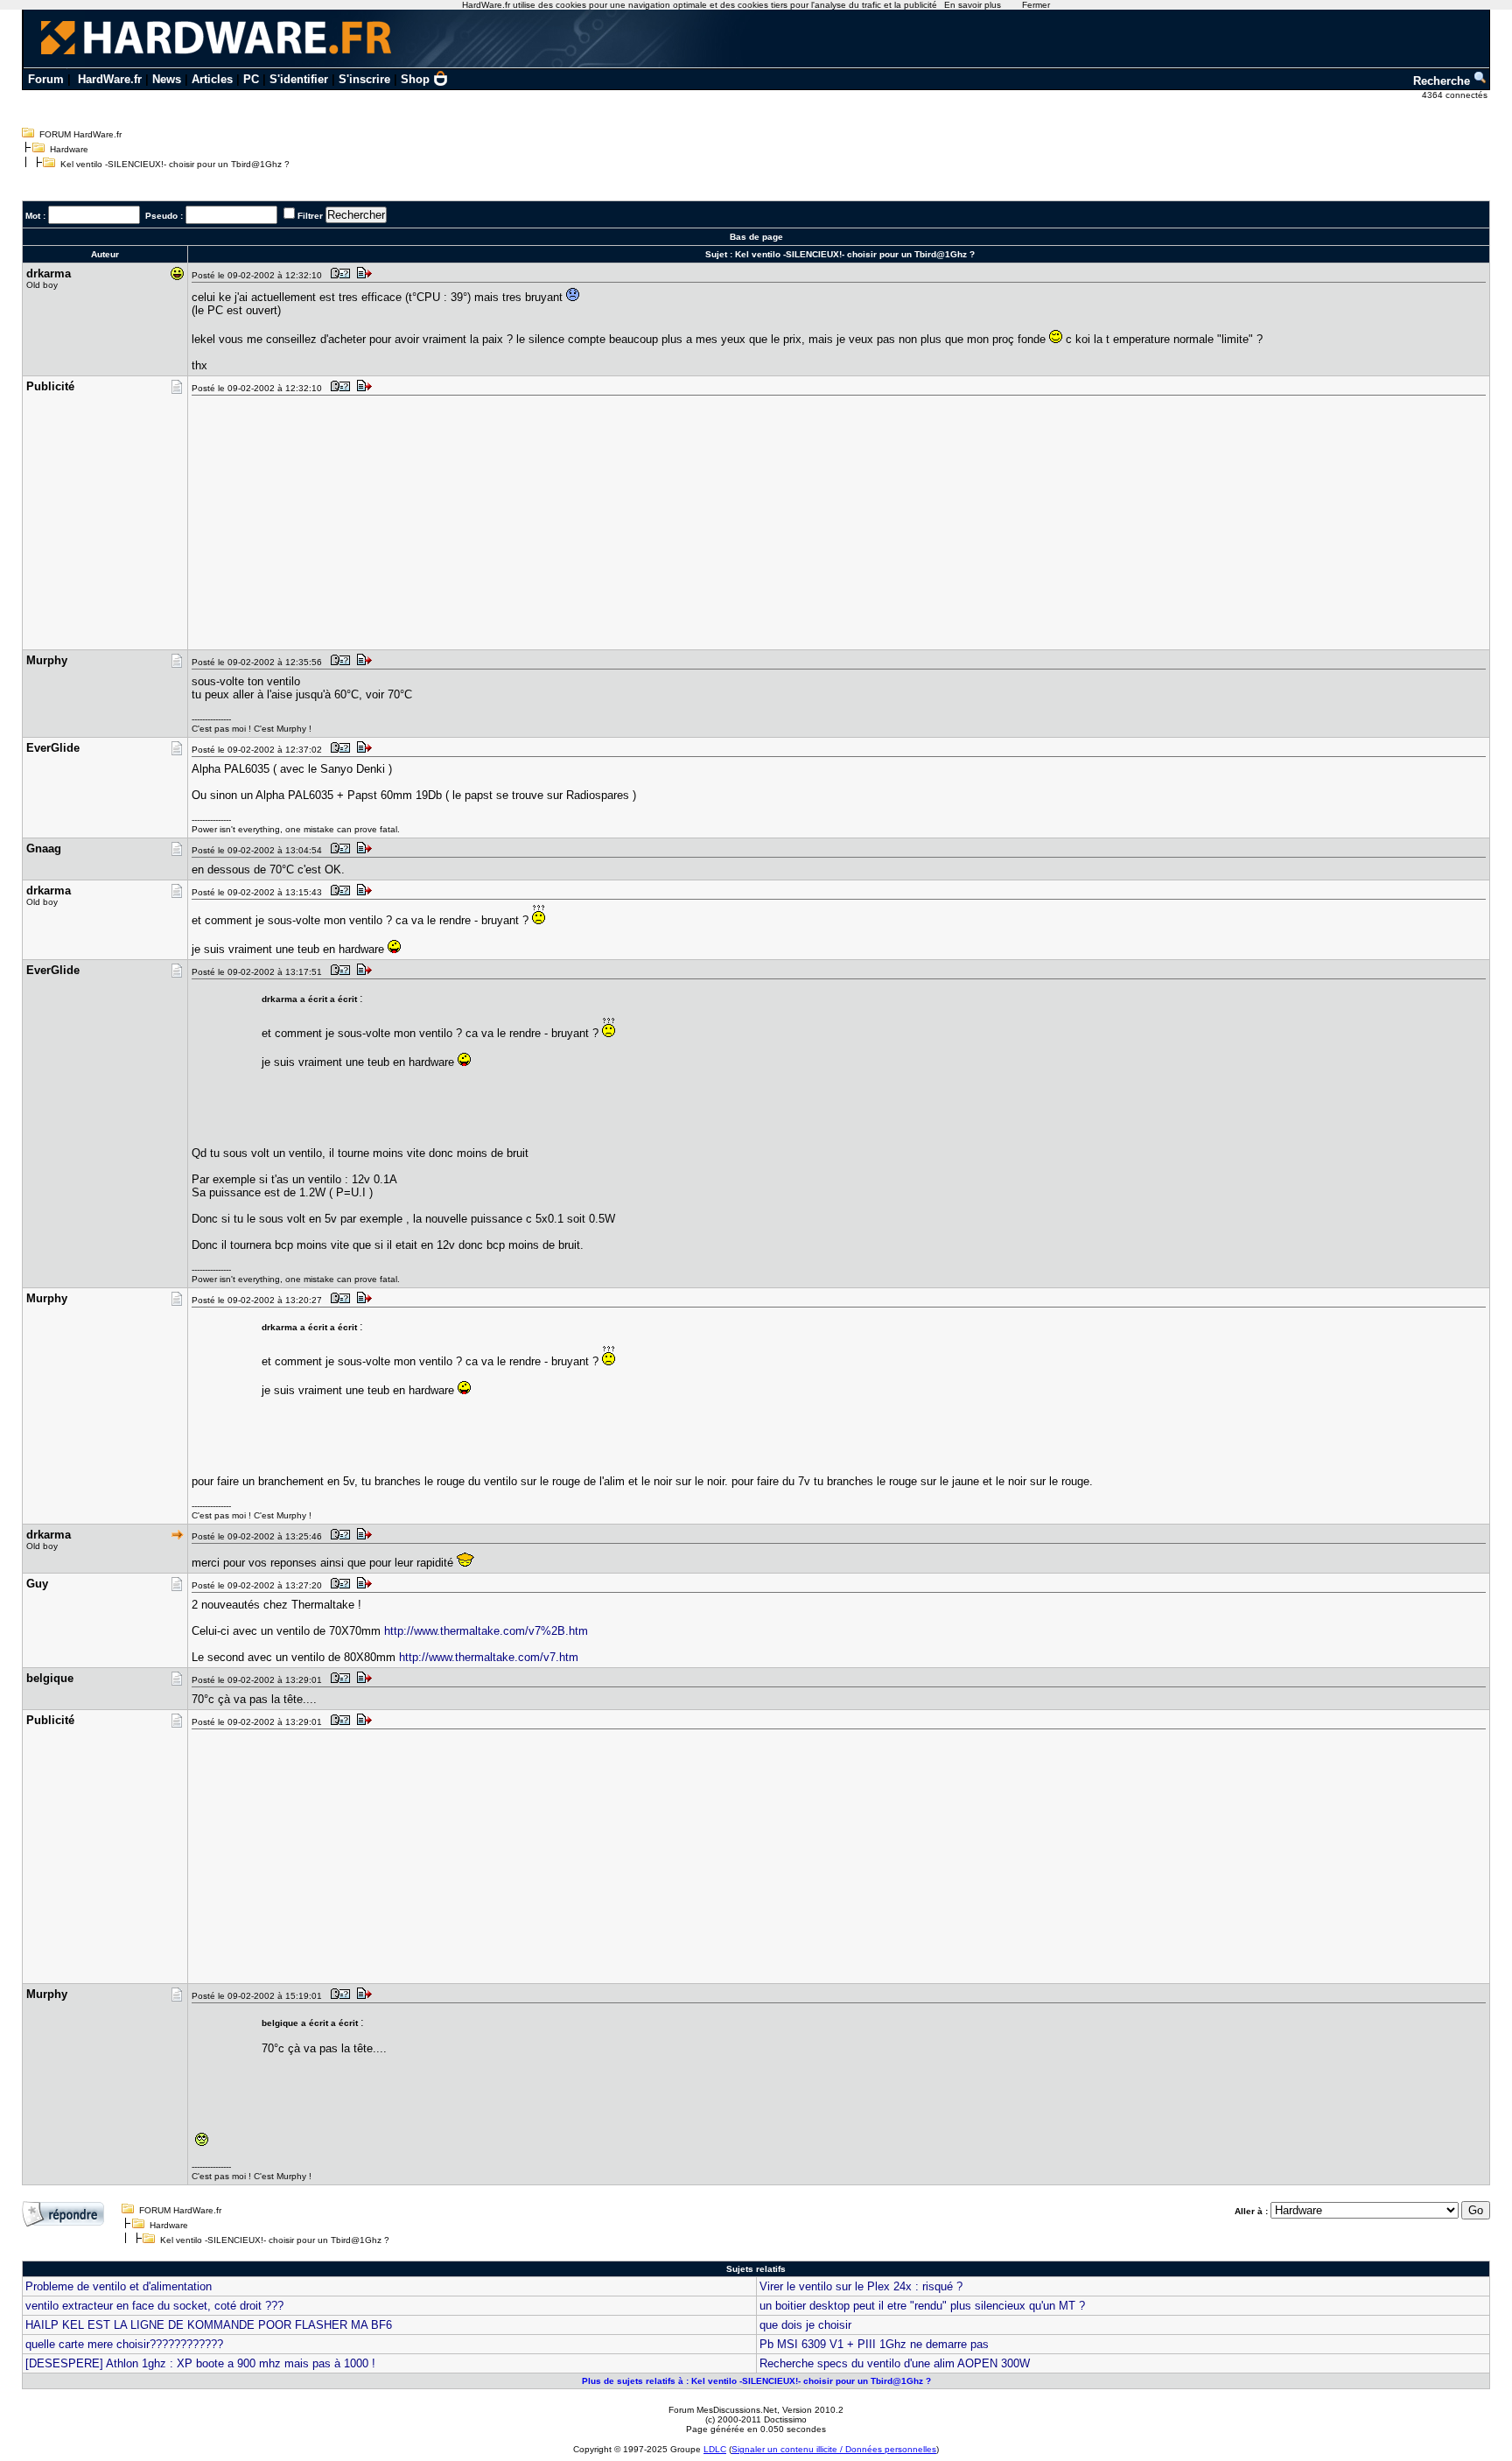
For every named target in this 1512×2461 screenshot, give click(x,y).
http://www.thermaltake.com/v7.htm (489, 1657)
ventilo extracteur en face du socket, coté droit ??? (154, 2306)
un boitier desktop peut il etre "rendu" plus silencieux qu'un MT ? (922, 2306)
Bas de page (756, 237)
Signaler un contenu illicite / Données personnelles (834, 2449)
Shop (415, 79)
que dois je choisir (805, 2325)
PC (251, 79)
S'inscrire (364, 79)
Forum (46, 79)
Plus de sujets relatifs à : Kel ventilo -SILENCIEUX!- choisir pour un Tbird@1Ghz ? (756, 2381)
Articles (212, 79)
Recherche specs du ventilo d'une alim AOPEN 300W (895, 2363)
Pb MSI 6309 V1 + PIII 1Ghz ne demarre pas (874, 2344)
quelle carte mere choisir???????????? (124, 2344)
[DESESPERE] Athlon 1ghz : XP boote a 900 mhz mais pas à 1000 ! (200, 2363)
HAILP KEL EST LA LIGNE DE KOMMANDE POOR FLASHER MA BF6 (209, 2325)
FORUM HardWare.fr (80, 134)
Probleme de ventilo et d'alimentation (119, 2286)
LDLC (715, 2449)
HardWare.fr (110, 79)
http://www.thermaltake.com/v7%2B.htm (486, 1631)
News (167, 79)
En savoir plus (973, 5)
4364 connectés (1456, 95)
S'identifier (299, 79)
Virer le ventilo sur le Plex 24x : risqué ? (861, 2286)
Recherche (1443, 81)
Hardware (69, 149)
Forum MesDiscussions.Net (723, 2410)
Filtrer (310, 216)
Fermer (1036, 5)
